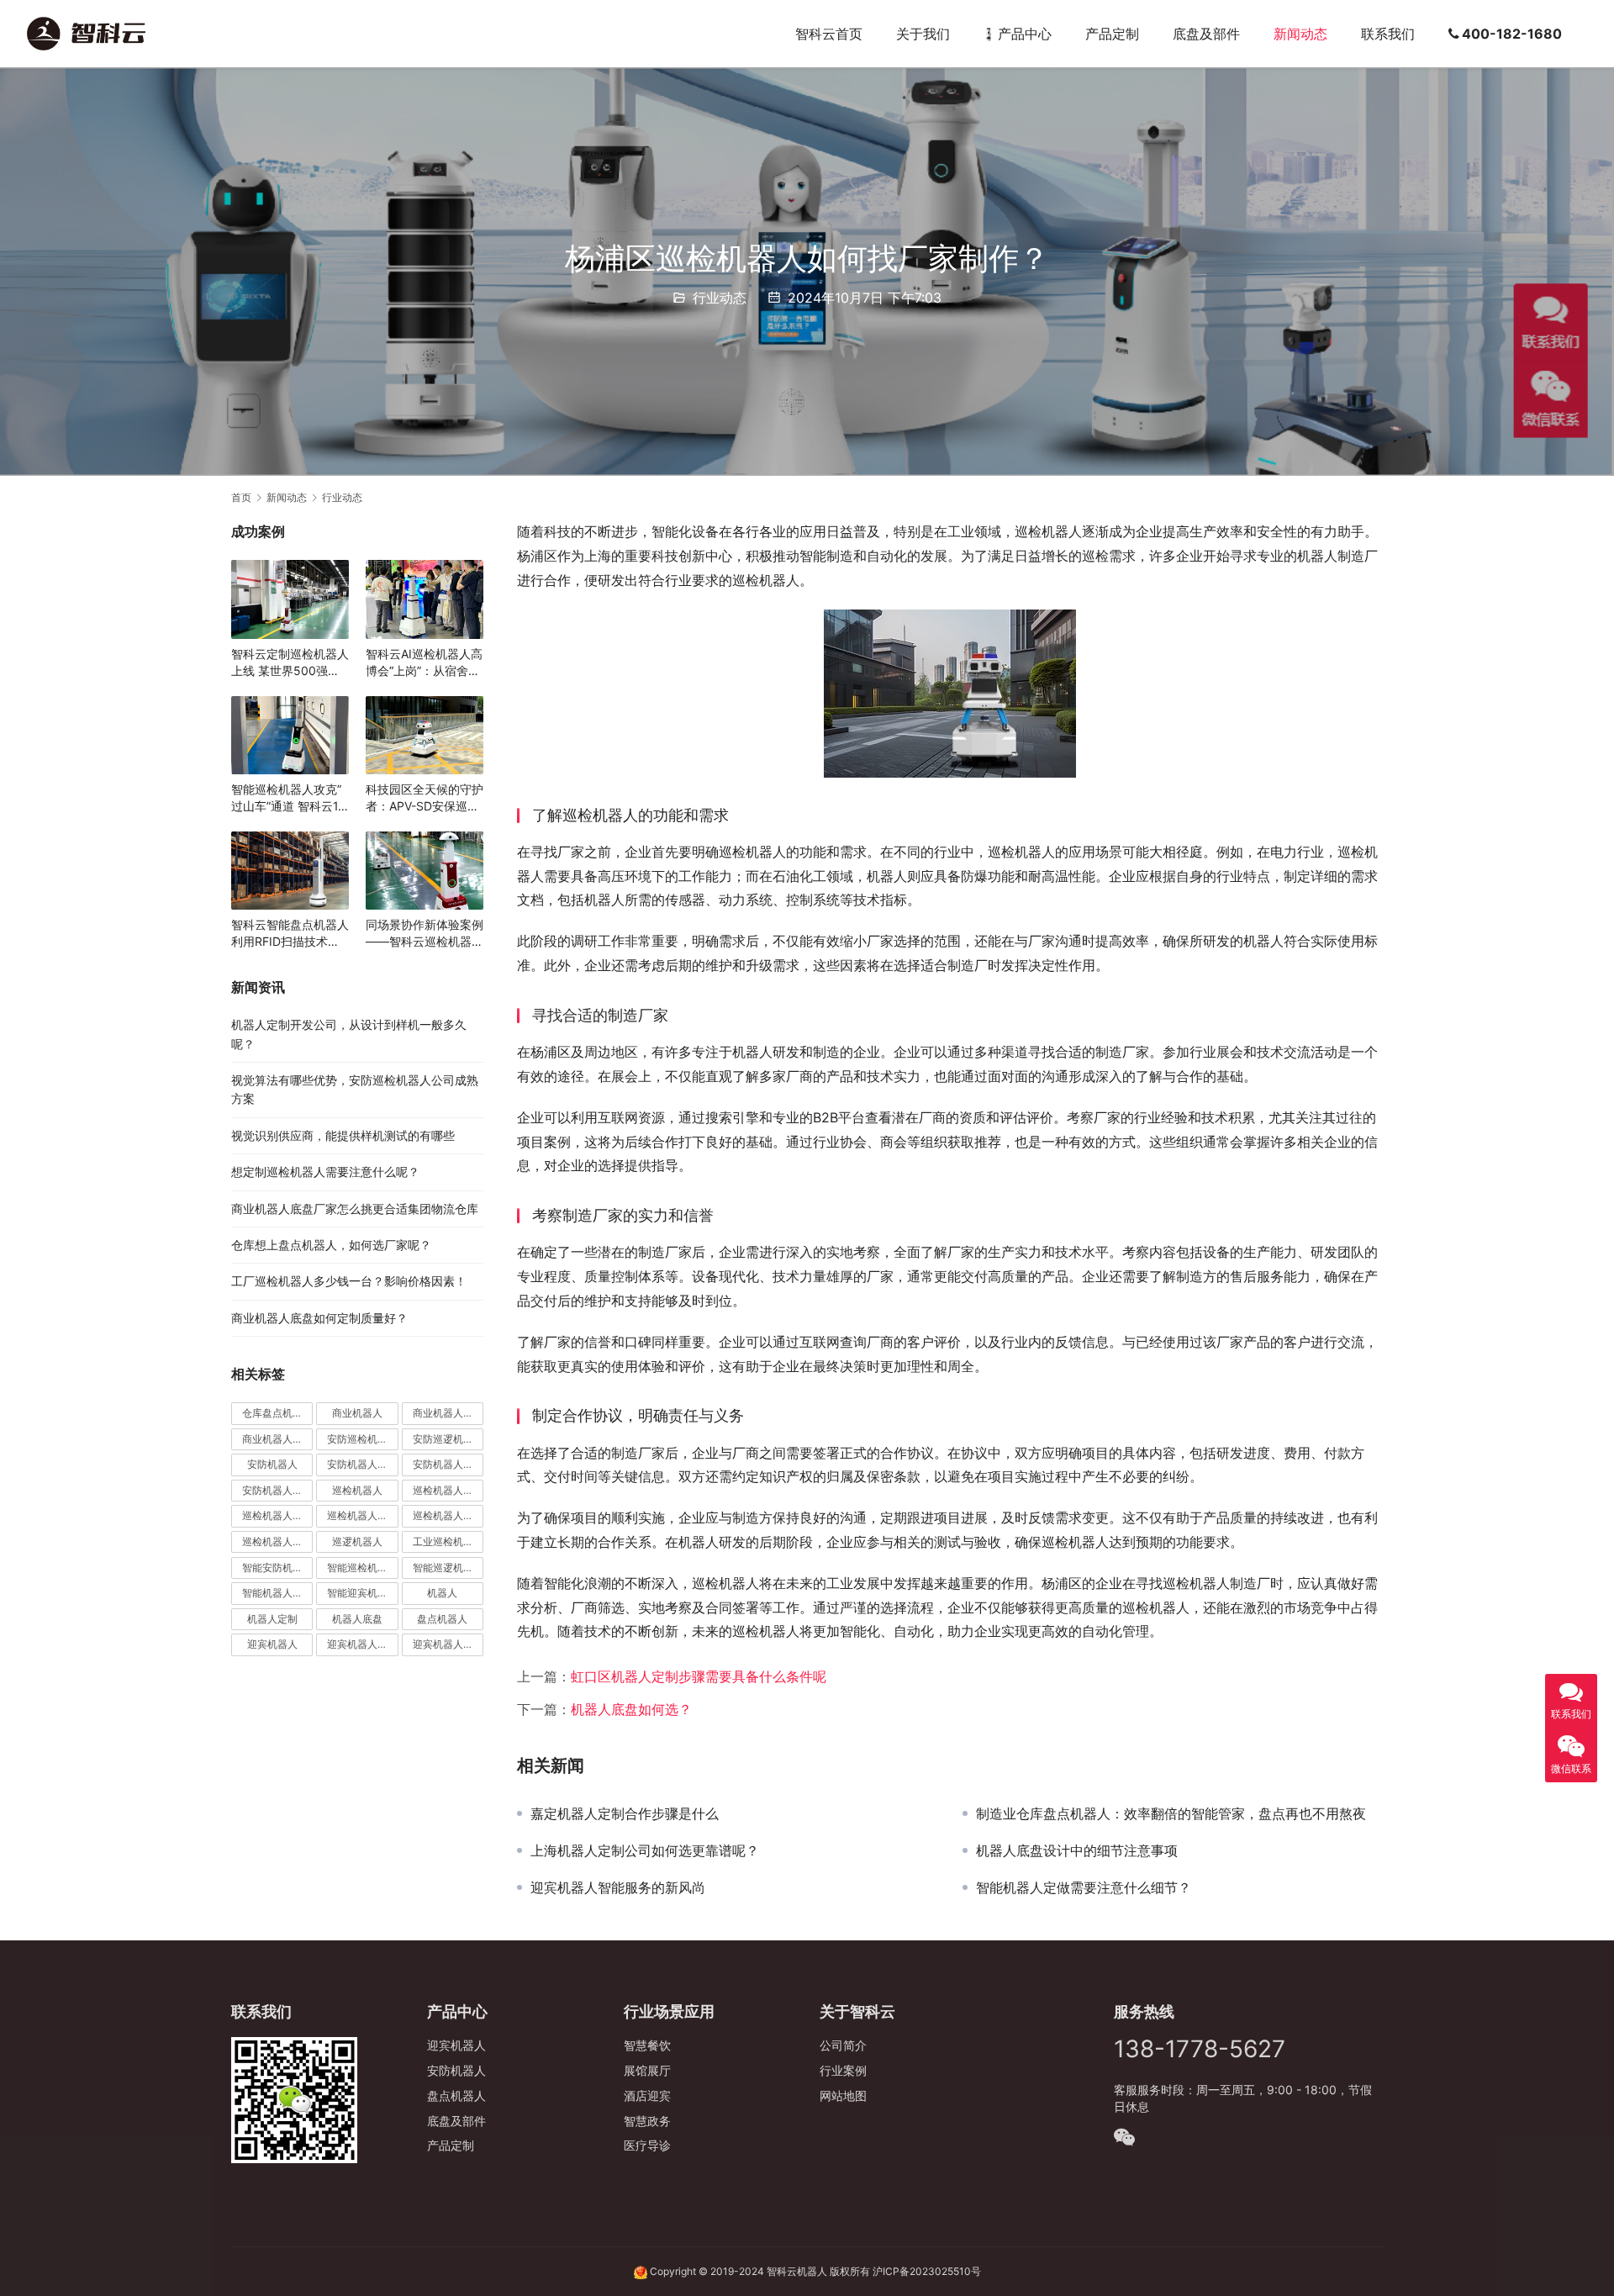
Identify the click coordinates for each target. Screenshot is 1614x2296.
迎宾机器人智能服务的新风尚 (618, 1887)
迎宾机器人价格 (362, 1644)
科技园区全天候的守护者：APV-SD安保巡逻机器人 (425, 798)
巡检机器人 (357, 1490)
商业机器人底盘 (448, 1413)
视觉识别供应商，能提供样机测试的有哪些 (343, 1135)
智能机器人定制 (277, 1593)
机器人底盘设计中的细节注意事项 (1077, 1850)
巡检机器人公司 (277, 1515)
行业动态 (720, 298)
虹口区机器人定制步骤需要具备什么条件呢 (699, 1676)
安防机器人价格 (362, 1464)
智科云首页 (829, 34)
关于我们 (923, 34)
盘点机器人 (442, 1619)
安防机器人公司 (448, 1464)
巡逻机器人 (357, 1541)
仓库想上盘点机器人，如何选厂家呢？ (331, 1245)
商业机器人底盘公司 (277, 1439)
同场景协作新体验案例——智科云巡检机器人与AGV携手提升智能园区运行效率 (425, 934)
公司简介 (843, 2045)
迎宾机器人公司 (448, 1644)
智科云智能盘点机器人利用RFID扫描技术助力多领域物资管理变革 (290, 934)
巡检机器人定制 (448, 1515)
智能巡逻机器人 (448, 1568)
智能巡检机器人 (362, 1568)
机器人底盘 (357, 1619)
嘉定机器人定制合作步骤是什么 (625, 1813)
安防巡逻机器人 (448, 1439)
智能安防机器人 (277, 1568)
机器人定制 (272, 1619)
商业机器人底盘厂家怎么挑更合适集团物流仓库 (355, 1209)
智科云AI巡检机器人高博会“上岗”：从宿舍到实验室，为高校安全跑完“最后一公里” (425, 663)
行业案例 (843, 2070)
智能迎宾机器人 (362, 1593)
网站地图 (843, 2095)
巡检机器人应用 (277, 1541)
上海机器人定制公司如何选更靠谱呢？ (645, 1850)
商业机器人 (357, 1413)
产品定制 (1112, 34)
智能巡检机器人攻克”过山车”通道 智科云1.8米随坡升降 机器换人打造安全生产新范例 (290, 798)
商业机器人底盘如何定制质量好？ (319, 1318)
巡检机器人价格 (448, 1490)
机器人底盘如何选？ (631, 1709)
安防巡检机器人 (362, 1439)
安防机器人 (272, 1464)
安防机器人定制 (277, 1490)
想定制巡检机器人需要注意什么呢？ (325, 1172)
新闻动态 (1300, 34)
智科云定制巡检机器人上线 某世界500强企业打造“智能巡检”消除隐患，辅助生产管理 (290, 663)
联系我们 (1388, 34)
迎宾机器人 (272, 1644)
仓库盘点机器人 (277, 1413)
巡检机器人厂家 (362, 1515)
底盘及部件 (1206, 34)
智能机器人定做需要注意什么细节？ (1084, 1887)
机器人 (442, 1593)
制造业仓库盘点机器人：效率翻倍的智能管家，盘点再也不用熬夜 (1171, 1813)
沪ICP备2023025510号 (927, 2271)
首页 (241, 497)
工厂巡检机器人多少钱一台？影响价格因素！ (349, 1281)
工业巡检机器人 (448, 1541)
